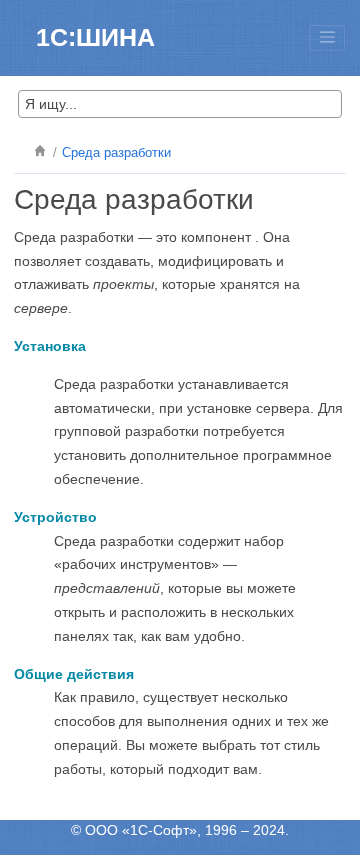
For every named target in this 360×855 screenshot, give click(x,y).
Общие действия (74, 674)
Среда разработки (116, 153)
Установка (50, 346)
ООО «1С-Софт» (141, 830)
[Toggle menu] (327, 38)
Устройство (55, 517)
